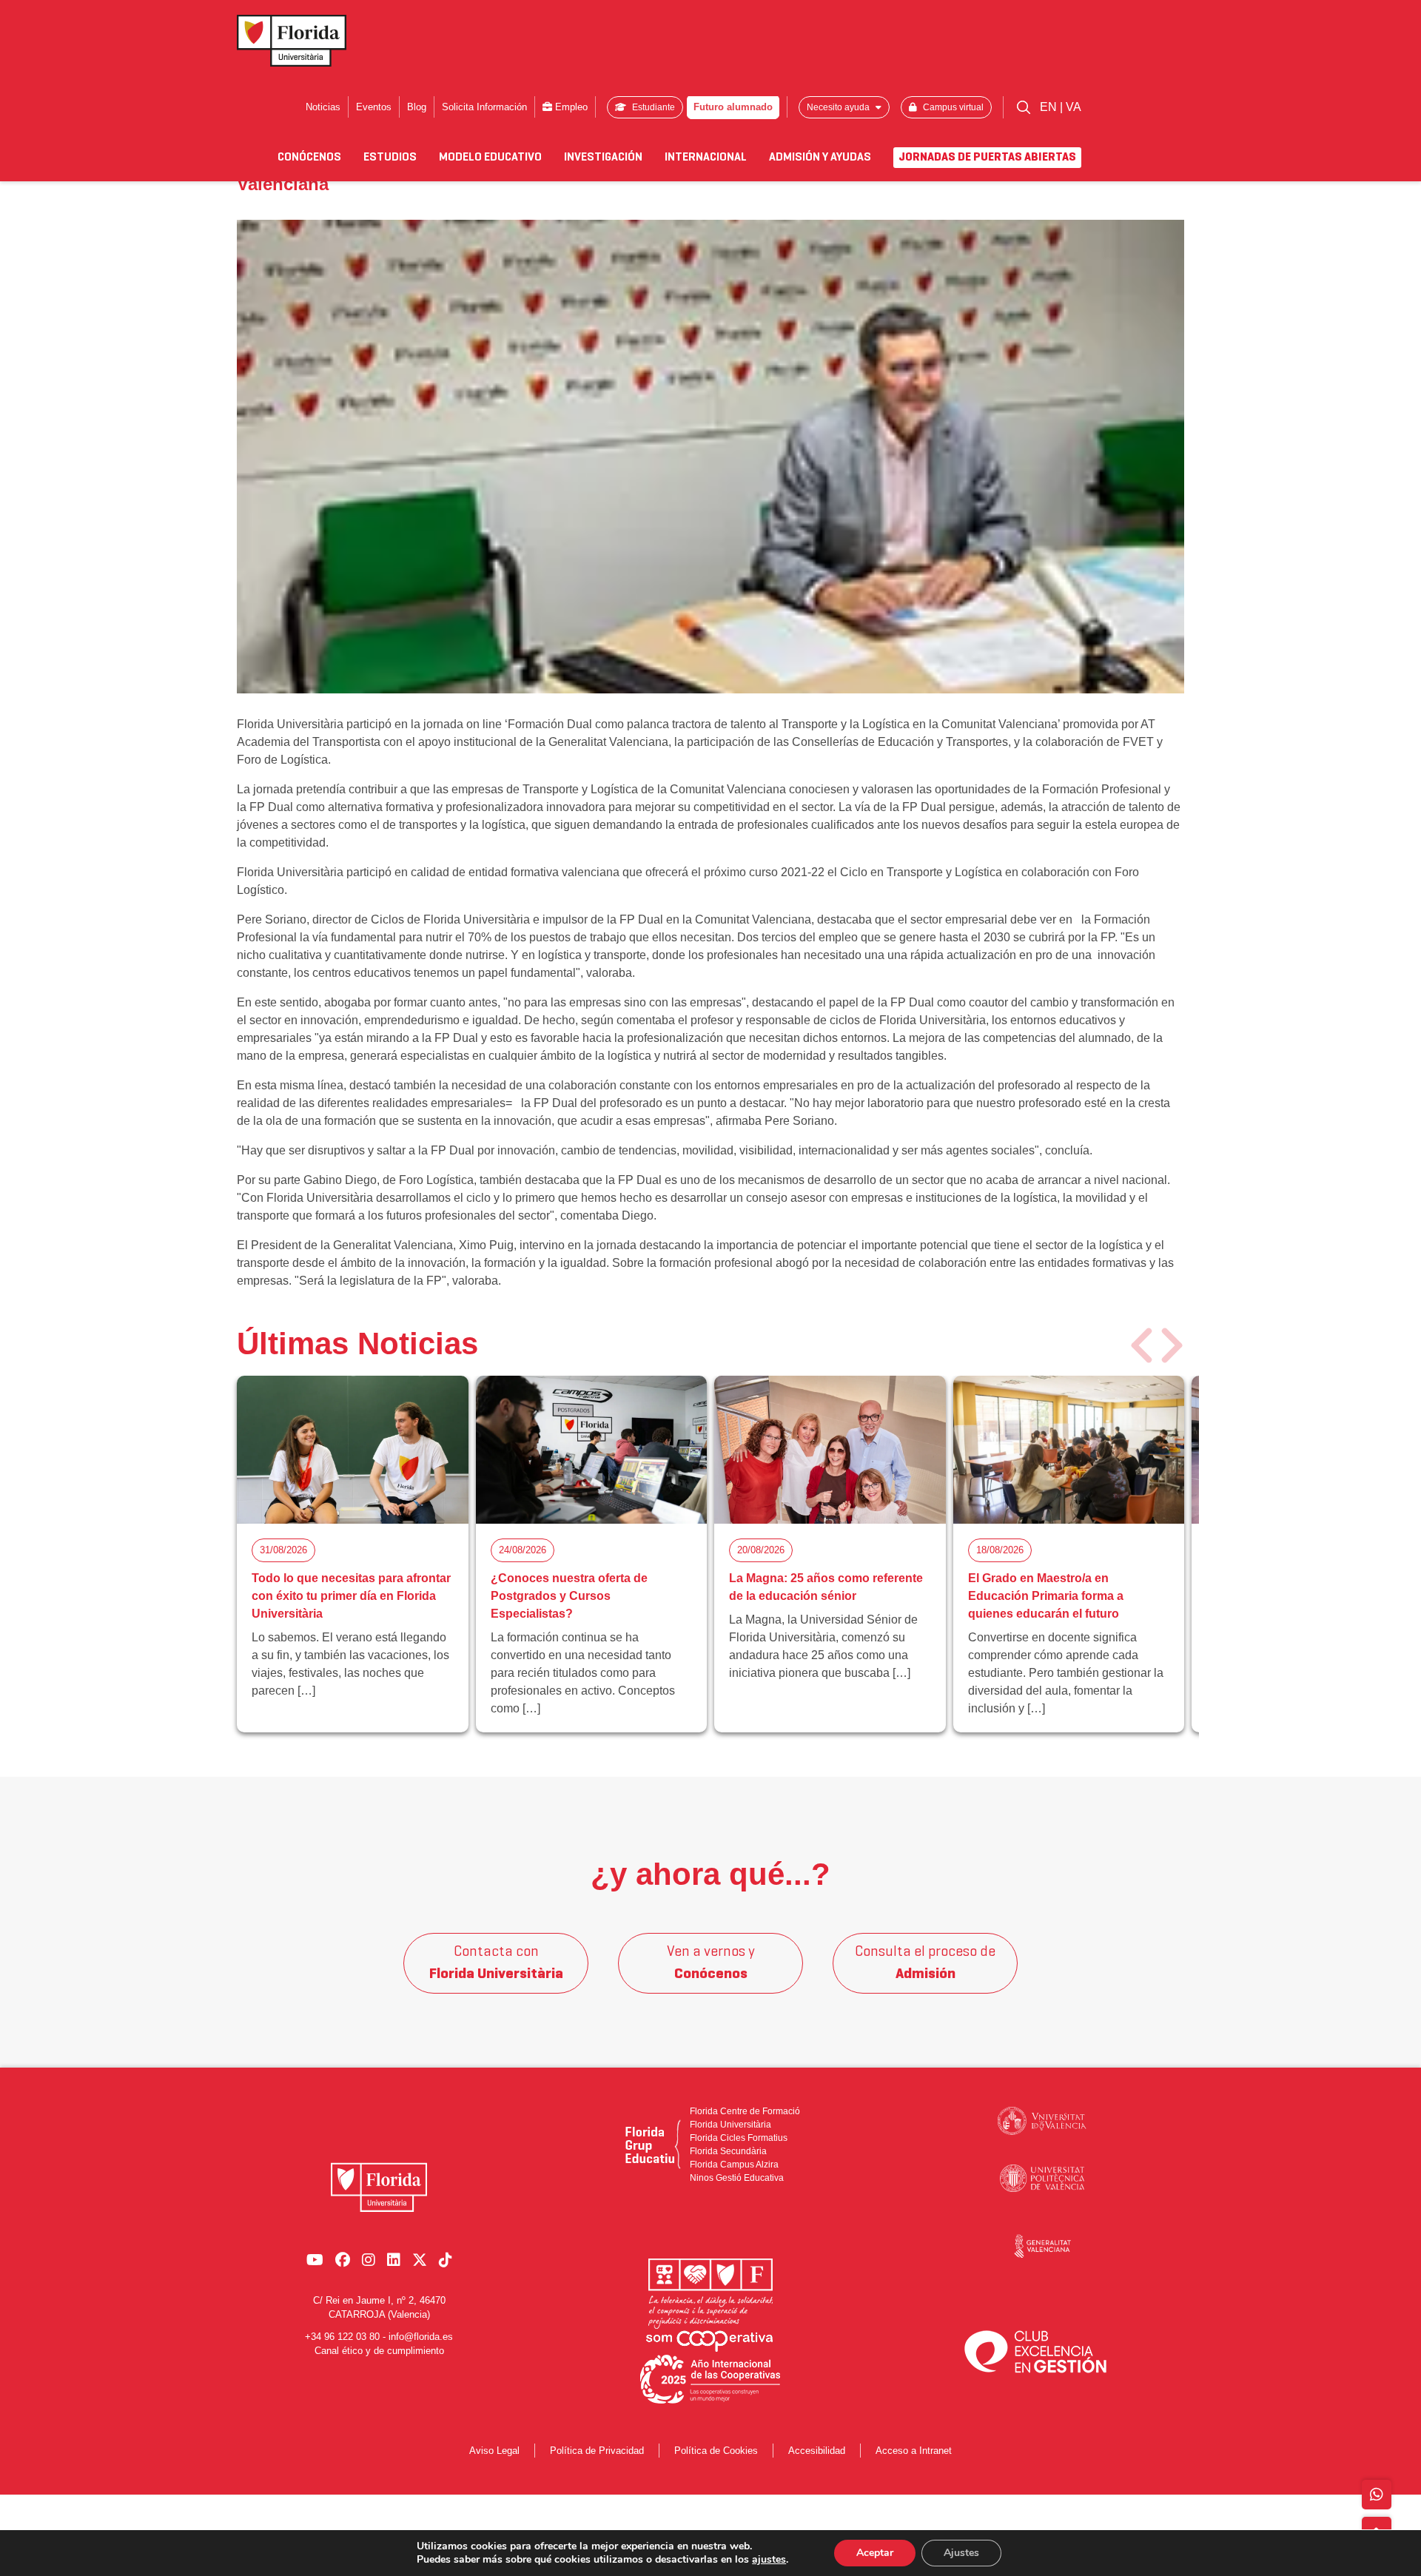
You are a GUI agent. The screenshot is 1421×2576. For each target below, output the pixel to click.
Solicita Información (484, 107)
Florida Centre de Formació (745, 2111)
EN (1050, 107)
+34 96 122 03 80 (342, 2337)
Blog (417, 107)
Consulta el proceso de (925, 1963)
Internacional (706, 158)
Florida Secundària (728, 2151)
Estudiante (652, 107)
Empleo (570, 107)
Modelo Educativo (490, 158)
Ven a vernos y (711, 1963)
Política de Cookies (716, 2451)
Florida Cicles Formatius (739, 2138)
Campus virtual (952, 107)
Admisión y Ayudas (820, 158)
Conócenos (309, 158)
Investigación (603, 158)
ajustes (769, 2560)
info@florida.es (421, 2337)
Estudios (390, 158)
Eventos (374, 107)
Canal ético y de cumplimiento (379, 2351)
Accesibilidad (817, 2451)
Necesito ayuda (839, 107)
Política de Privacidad (597, 2451)
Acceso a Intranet (914, 2451)
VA (1074, 107)
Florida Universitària (730, 2125)
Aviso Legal (494, 2451)
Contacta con (496, 1963)
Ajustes (961, 2553)
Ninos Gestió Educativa (737, 2178)
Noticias (323, 107)
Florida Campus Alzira (734, 2165)
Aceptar (875, 2553)
